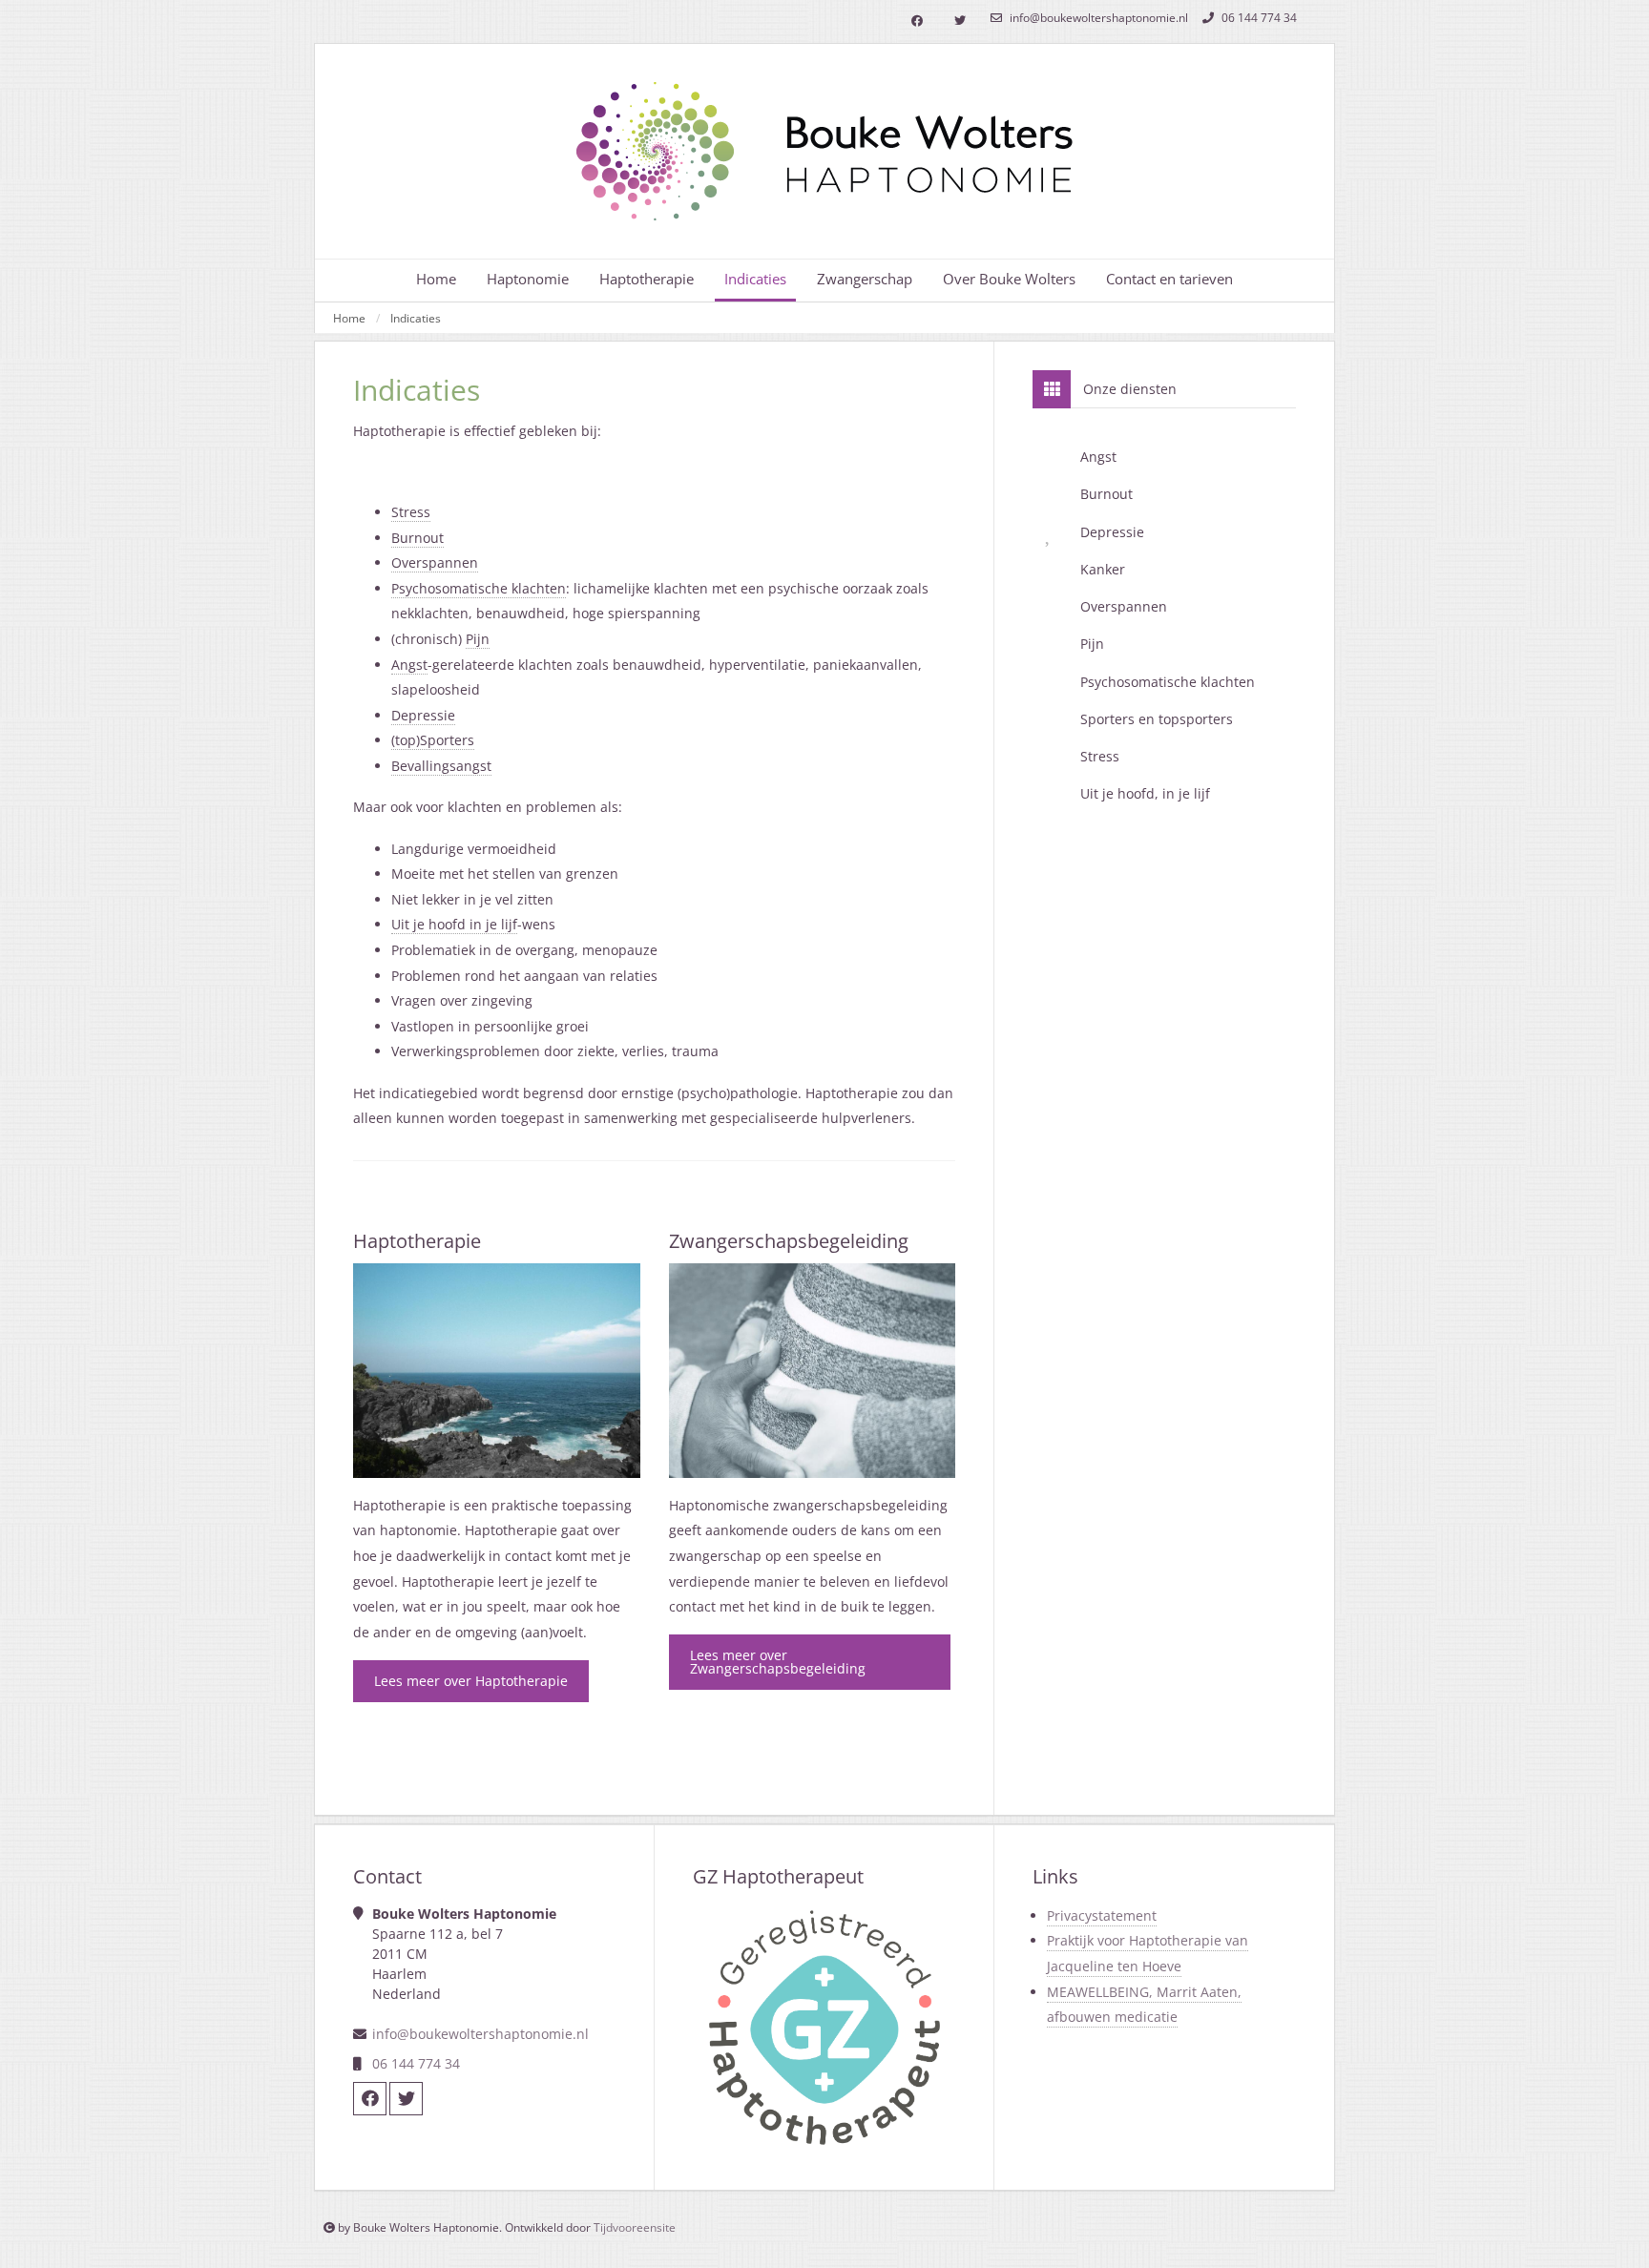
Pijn (478, 639)
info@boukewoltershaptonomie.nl (1097, 18)
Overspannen (435, 562)
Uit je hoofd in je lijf (454, 924)
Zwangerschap (865, 279)
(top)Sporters (433, 740)
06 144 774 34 (1258, 18)
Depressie (423, 715)
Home (436, 279)
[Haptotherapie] (497, 1371)
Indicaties (416, 318)
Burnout (417, 538)
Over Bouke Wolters (1009, 279)
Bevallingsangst (441, 766)
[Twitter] (960, 21)
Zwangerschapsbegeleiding (789, 1241)
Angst (409, 665)
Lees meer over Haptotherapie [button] (471, 1681)
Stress (411, 512)
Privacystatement (1102, 1915)
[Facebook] (917, 21)
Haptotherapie (647, 279)
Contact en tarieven (1169, 279)
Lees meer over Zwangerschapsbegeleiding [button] (778, 1662)
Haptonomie (528, 279)
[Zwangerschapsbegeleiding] (813, 1371)
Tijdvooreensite (635, 2227)
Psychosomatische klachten (479, 588)
